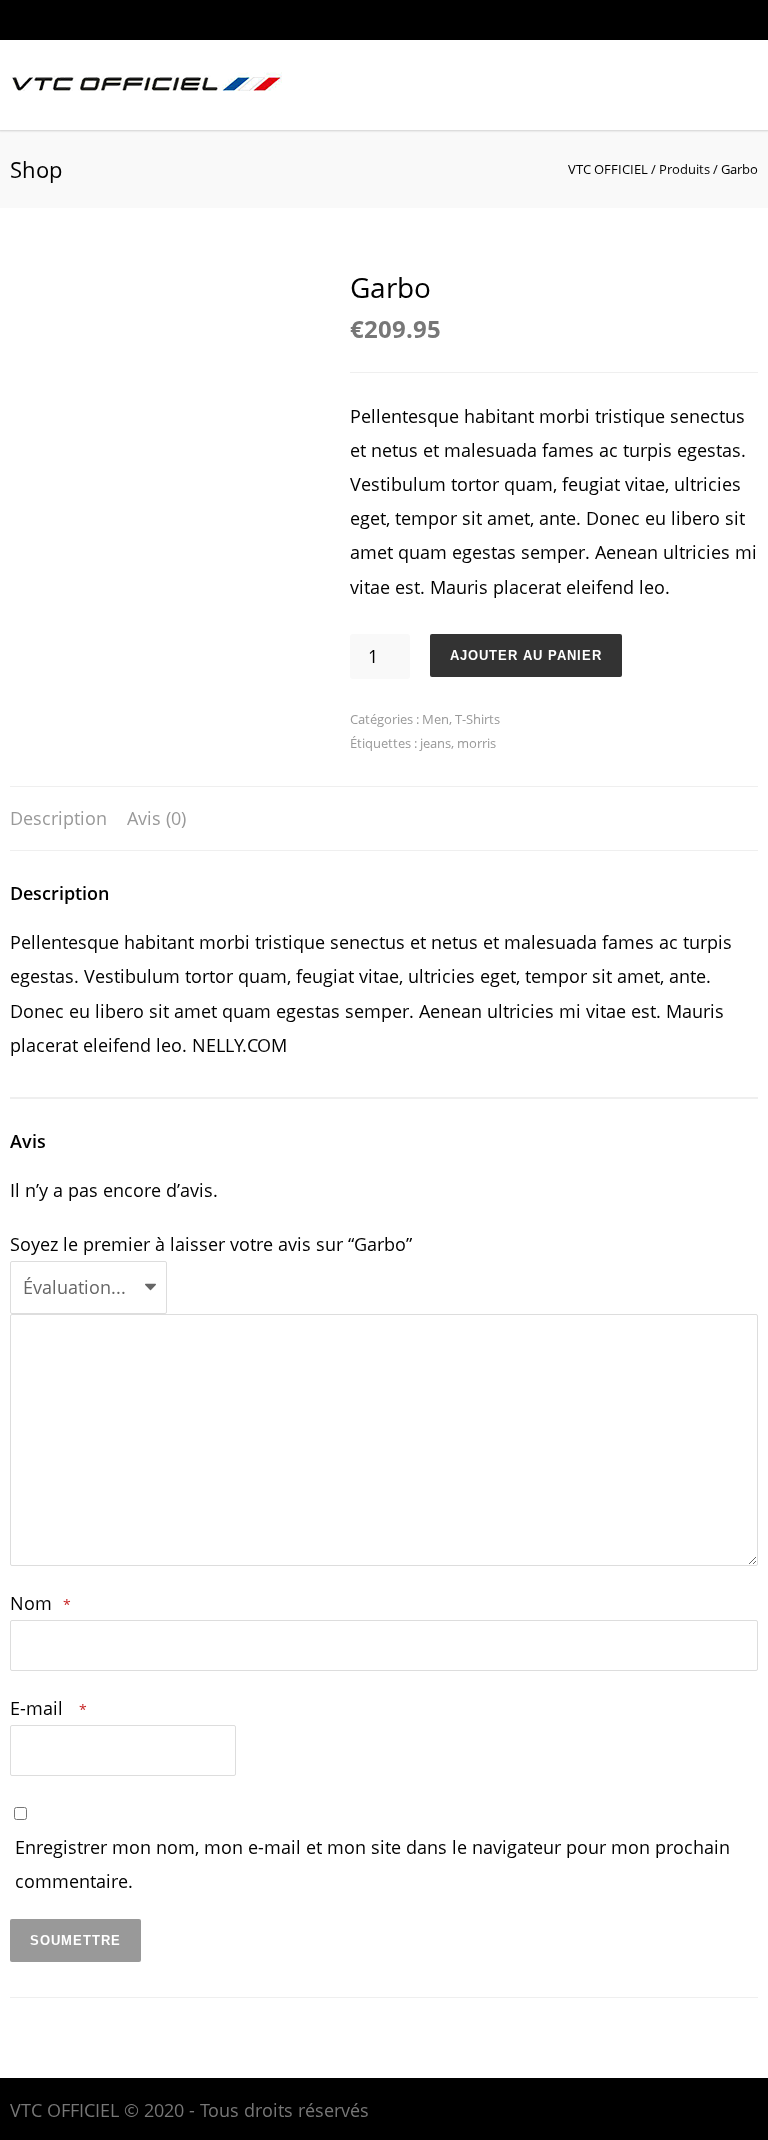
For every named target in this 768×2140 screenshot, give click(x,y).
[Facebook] (578, 20)
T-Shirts (477, 719)
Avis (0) (156, 818)
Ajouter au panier (526, 655)
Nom (40, 1603)
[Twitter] (698, 20)
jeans (435, 743)
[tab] (58, 819)
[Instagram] (618, 20)
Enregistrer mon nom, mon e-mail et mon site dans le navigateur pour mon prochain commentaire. (372, 1864)
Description (58, 818)
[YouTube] (738, 20)
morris (476, 743)
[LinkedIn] (658, 20)
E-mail (48, 1708)
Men (435, 719)
